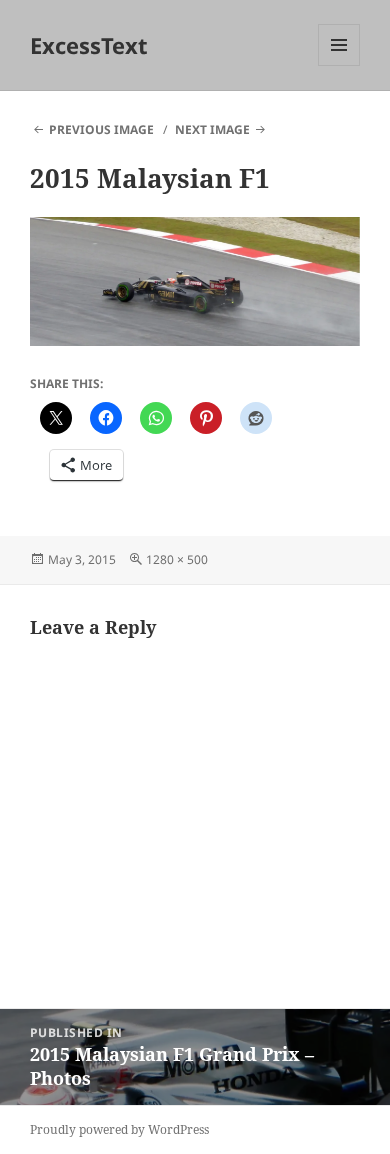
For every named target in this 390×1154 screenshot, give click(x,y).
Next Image (212, 129)
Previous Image (101, 129)
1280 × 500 (177, 559)
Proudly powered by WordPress (119, 1129)
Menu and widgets (339, 65)
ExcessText (89, 45)
